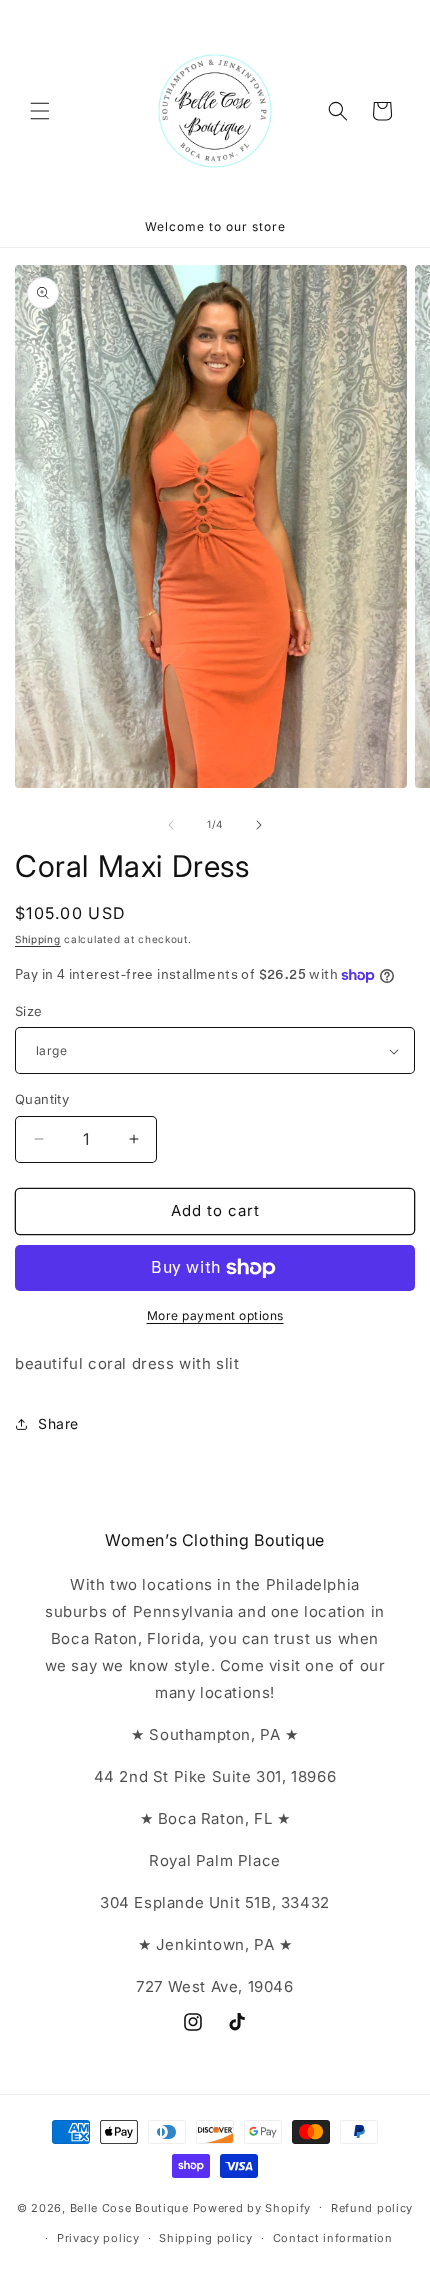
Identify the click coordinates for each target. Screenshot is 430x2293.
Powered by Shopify (252, 2207)
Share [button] (58, 1423)
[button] (40, 111)
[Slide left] (171, 825)
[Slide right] (259, 825)
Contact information (333, 2238)
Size (29, 1011)
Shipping (38, 939)
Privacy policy (98, 2238)
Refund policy (372, 2208)
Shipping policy (206, 2238)
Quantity (42, 1099)
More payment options (215, 1315)
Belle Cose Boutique (129, 2207)
